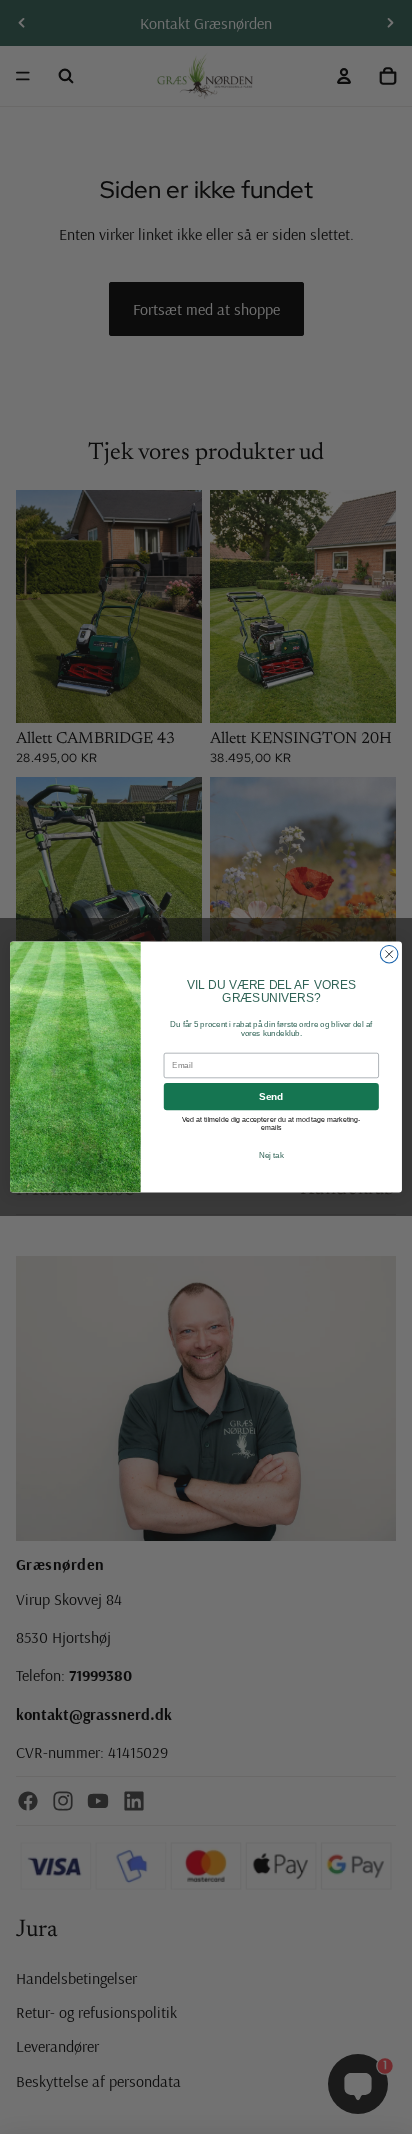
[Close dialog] (389, 954)
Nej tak (271, 1156)
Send (271, 1096)
